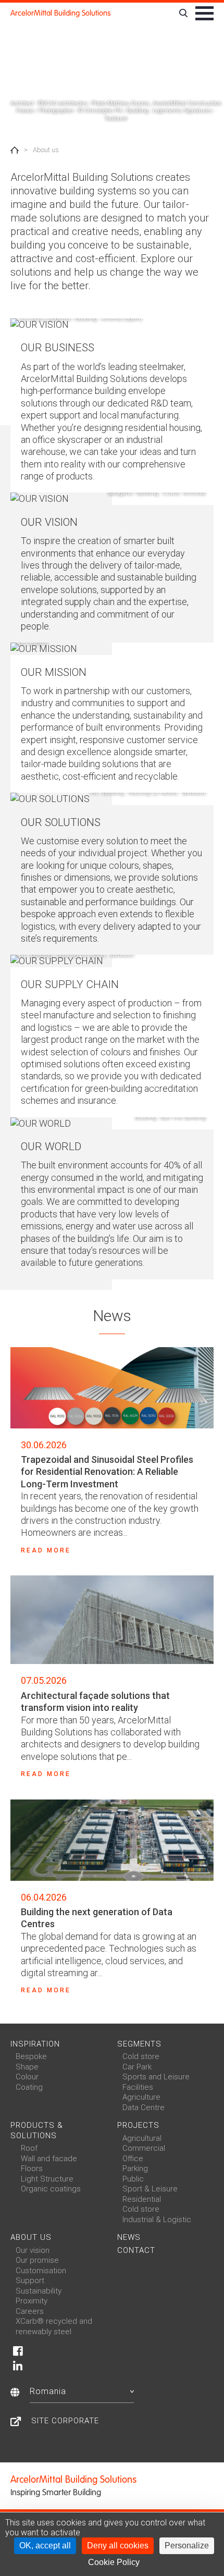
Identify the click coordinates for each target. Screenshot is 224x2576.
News (129, 2237)
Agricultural (142, 2138)
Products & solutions (37, 2130)
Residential (142, 2199)
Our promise (37, 2260)
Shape (27, 2067)
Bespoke (31, 2056)
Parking (135, 2168)
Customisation (41, 2271)
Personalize (187, 2546)
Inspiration (35, 2044)
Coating (29, 2087)
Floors (32, 2168)
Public (133, 2179)
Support (30, 2281)
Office (133, 2159)
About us (31, 2237)
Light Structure (47, 2179)
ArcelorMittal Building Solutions (61, 13)
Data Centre (144, 2107)
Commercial (144, 2148)
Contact (136, 2250)
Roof (29, 2148)
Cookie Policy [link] (114, 2562)
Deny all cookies (118, 2546)
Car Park (137, 2067)
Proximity (32, 2301)
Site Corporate (65, 2421)
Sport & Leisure (150, 2189)
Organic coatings (51, 2189)
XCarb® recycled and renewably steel (54, 2326)
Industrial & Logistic (157, 2220)
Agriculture (141, 2097)
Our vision (33, 2250)
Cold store (141, 2056)
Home (15, 150)
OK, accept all (45, 2546)
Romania (48, 2391)
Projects (138, 2125)
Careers (30, 2311)
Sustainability (39, 2291)
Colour (27, 2077)
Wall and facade (49, 2159)
